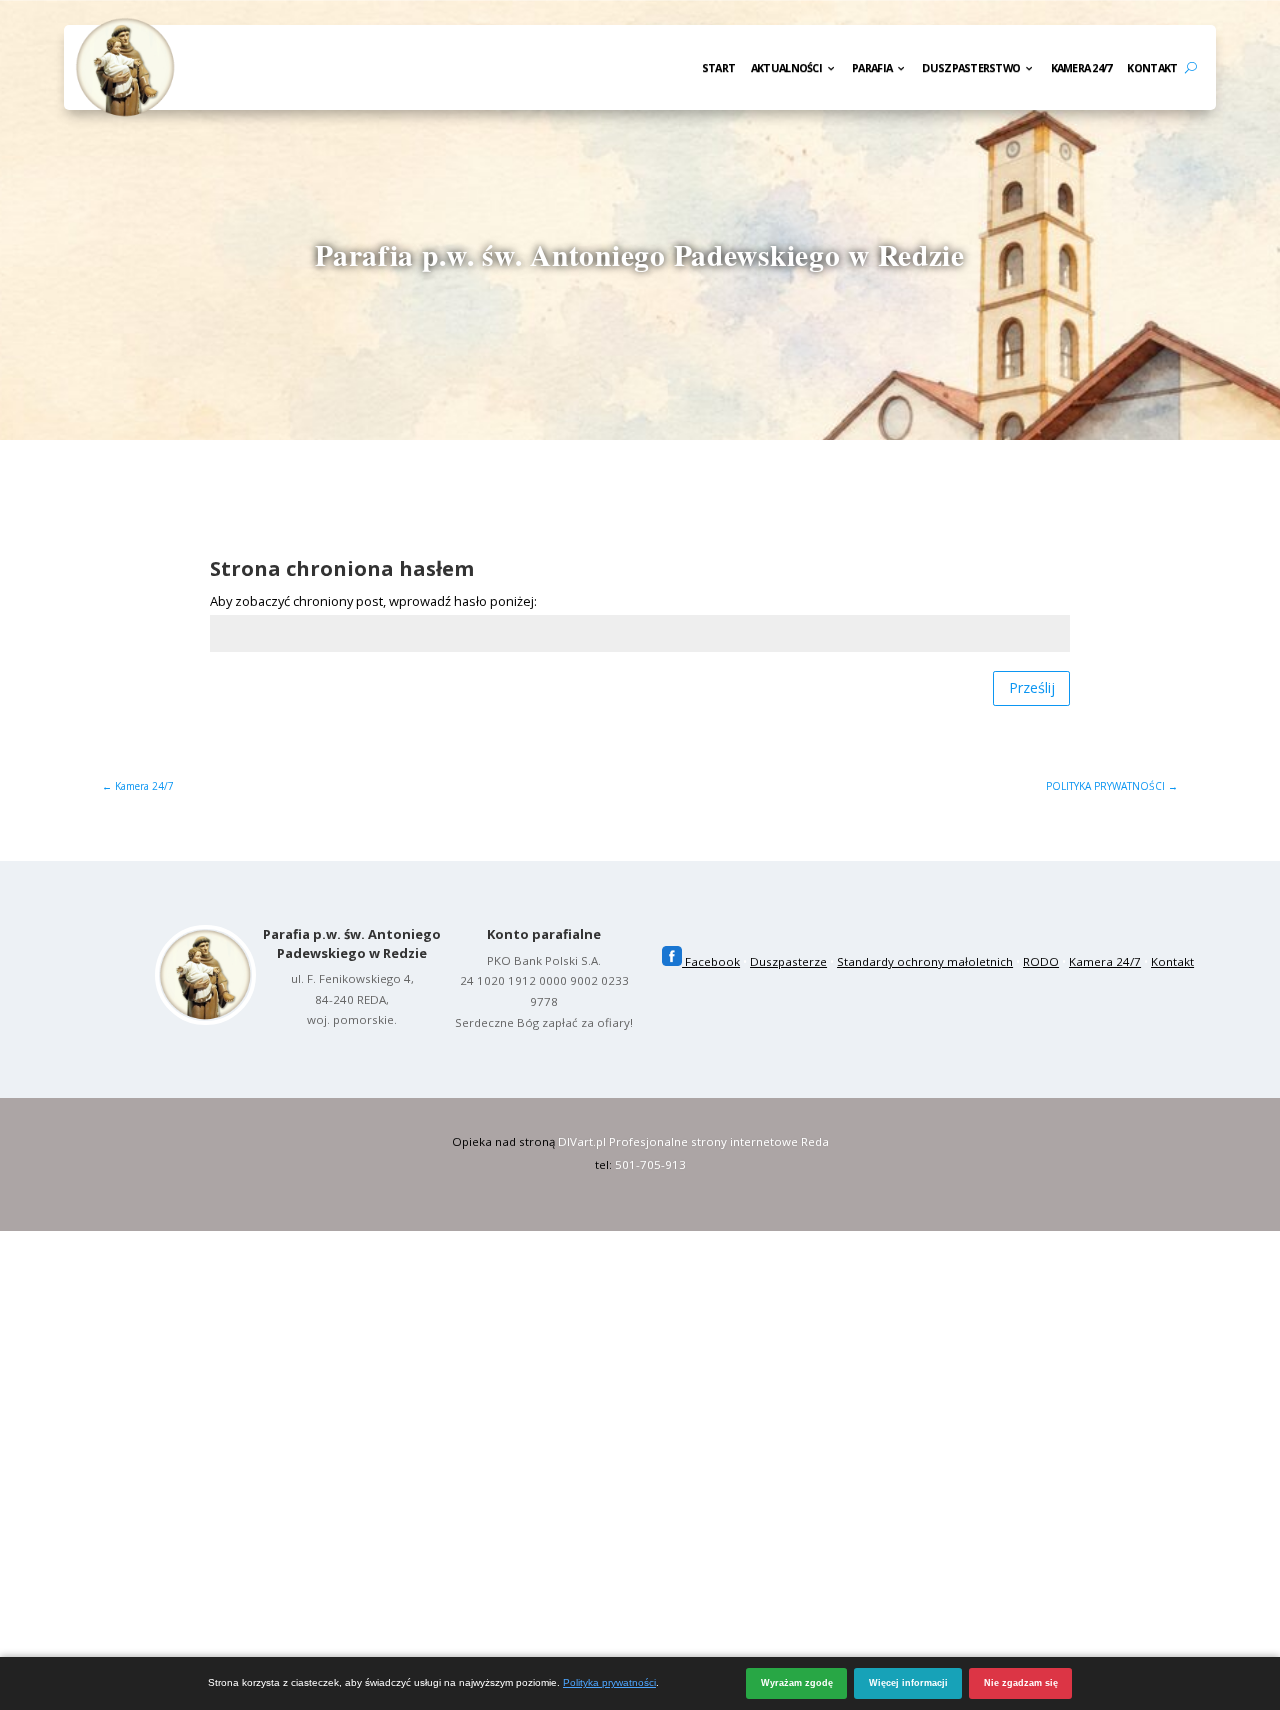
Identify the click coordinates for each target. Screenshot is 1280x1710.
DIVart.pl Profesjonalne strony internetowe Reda (693, 1141)
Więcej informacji (908, 1683)
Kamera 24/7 (1081, 69)
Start (718, 69)
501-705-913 (650, 1164)
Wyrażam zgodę (797, 1683)
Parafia (872, 69)
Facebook (711, 961)
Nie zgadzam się (1021, 1683)
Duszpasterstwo (971, 69)
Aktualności (786, 69)
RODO (1041, 961)
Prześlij (1032, 687)
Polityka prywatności (609, 1682)
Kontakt (1152, 69)
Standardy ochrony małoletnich (925, 961)
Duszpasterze (788, 961)
